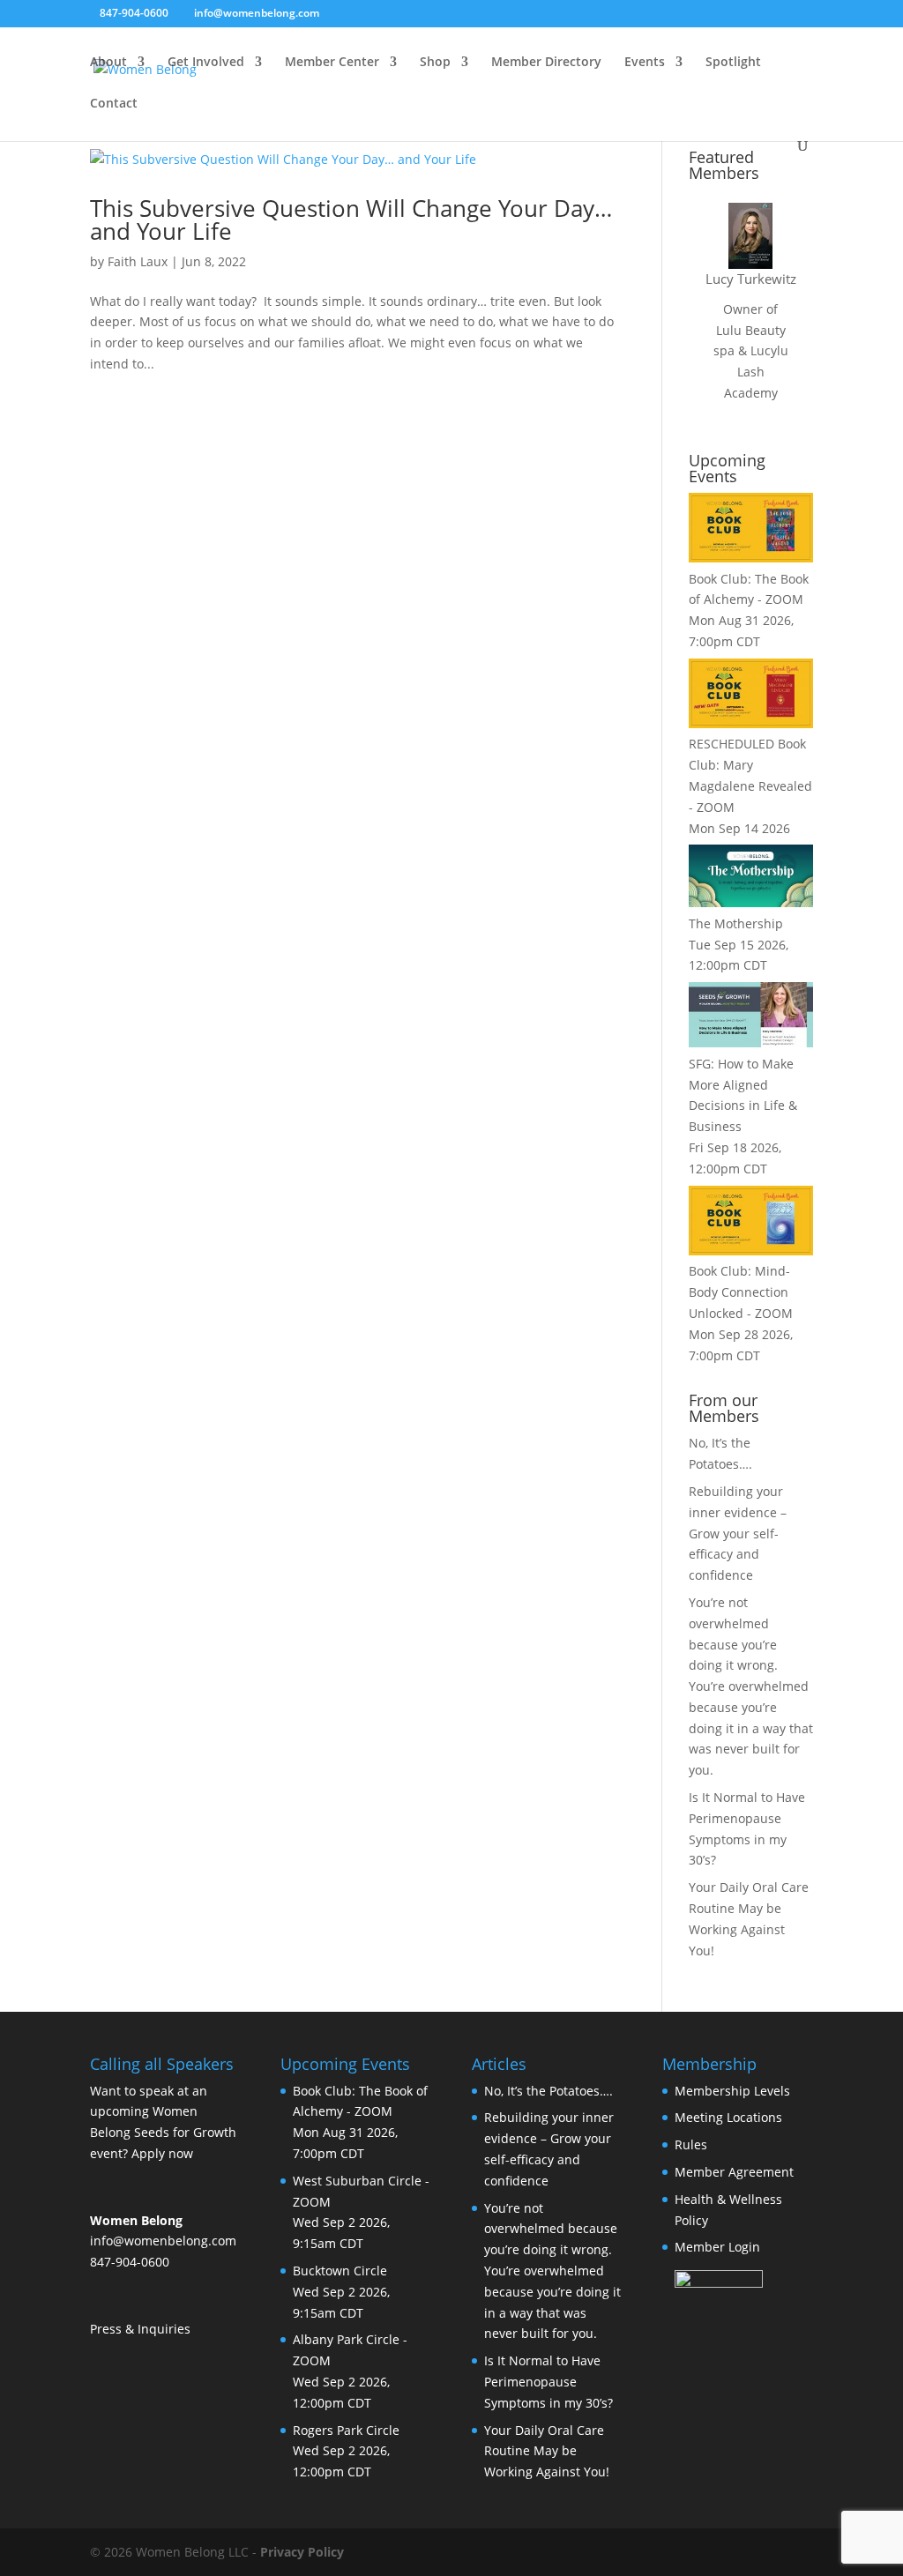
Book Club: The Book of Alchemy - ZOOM (749, 589)
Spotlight (733, 63)
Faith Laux (138, 261)
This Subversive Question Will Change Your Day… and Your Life (351, 220)
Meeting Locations (728, 2117)
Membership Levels (732, 2091)
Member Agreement (734, 2172)
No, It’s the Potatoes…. (549, 2091)
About (108, 63)
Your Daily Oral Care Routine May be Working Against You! (547, 2451)
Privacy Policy (302, 2552)
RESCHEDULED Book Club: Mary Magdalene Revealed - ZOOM (750, 775)
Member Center (332, 63)
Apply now (162, 2153)
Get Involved (206, 63)
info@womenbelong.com (163, 2241)
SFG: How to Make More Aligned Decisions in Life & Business (743, 1095)
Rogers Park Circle (346, 2430)
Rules (691, 2144)
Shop (435, 63)
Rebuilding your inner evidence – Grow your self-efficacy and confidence (738, 1533)
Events (645, 63)
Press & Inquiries (140, 2329)
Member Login (717, 2247)
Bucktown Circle (340, 2271)
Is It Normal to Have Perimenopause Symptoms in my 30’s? (549, 2382)
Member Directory (546, 63)
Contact (114, 104)
